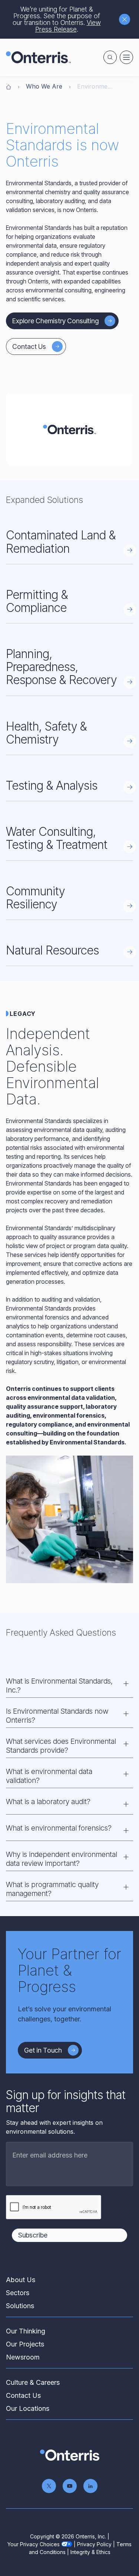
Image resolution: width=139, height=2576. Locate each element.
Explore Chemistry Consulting (55, 321)
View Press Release (68, 26)
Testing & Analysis (52, 785)
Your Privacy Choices (34, 2544)
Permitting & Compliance (37, 601)
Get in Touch (43, 2050)
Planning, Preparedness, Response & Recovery (61, 667)
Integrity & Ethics (90, 2552)
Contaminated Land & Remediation (61, 542)
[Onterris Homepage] (9, 86)
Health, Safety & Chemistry (46, 733)
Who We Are (44, 86)
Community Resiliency (35, 898)
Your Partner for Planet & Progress (69, 1970)
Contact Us (29, 347)
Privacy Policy (94, 2544)
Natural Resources (52, 950)
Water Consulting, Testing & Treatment (57, 838)
